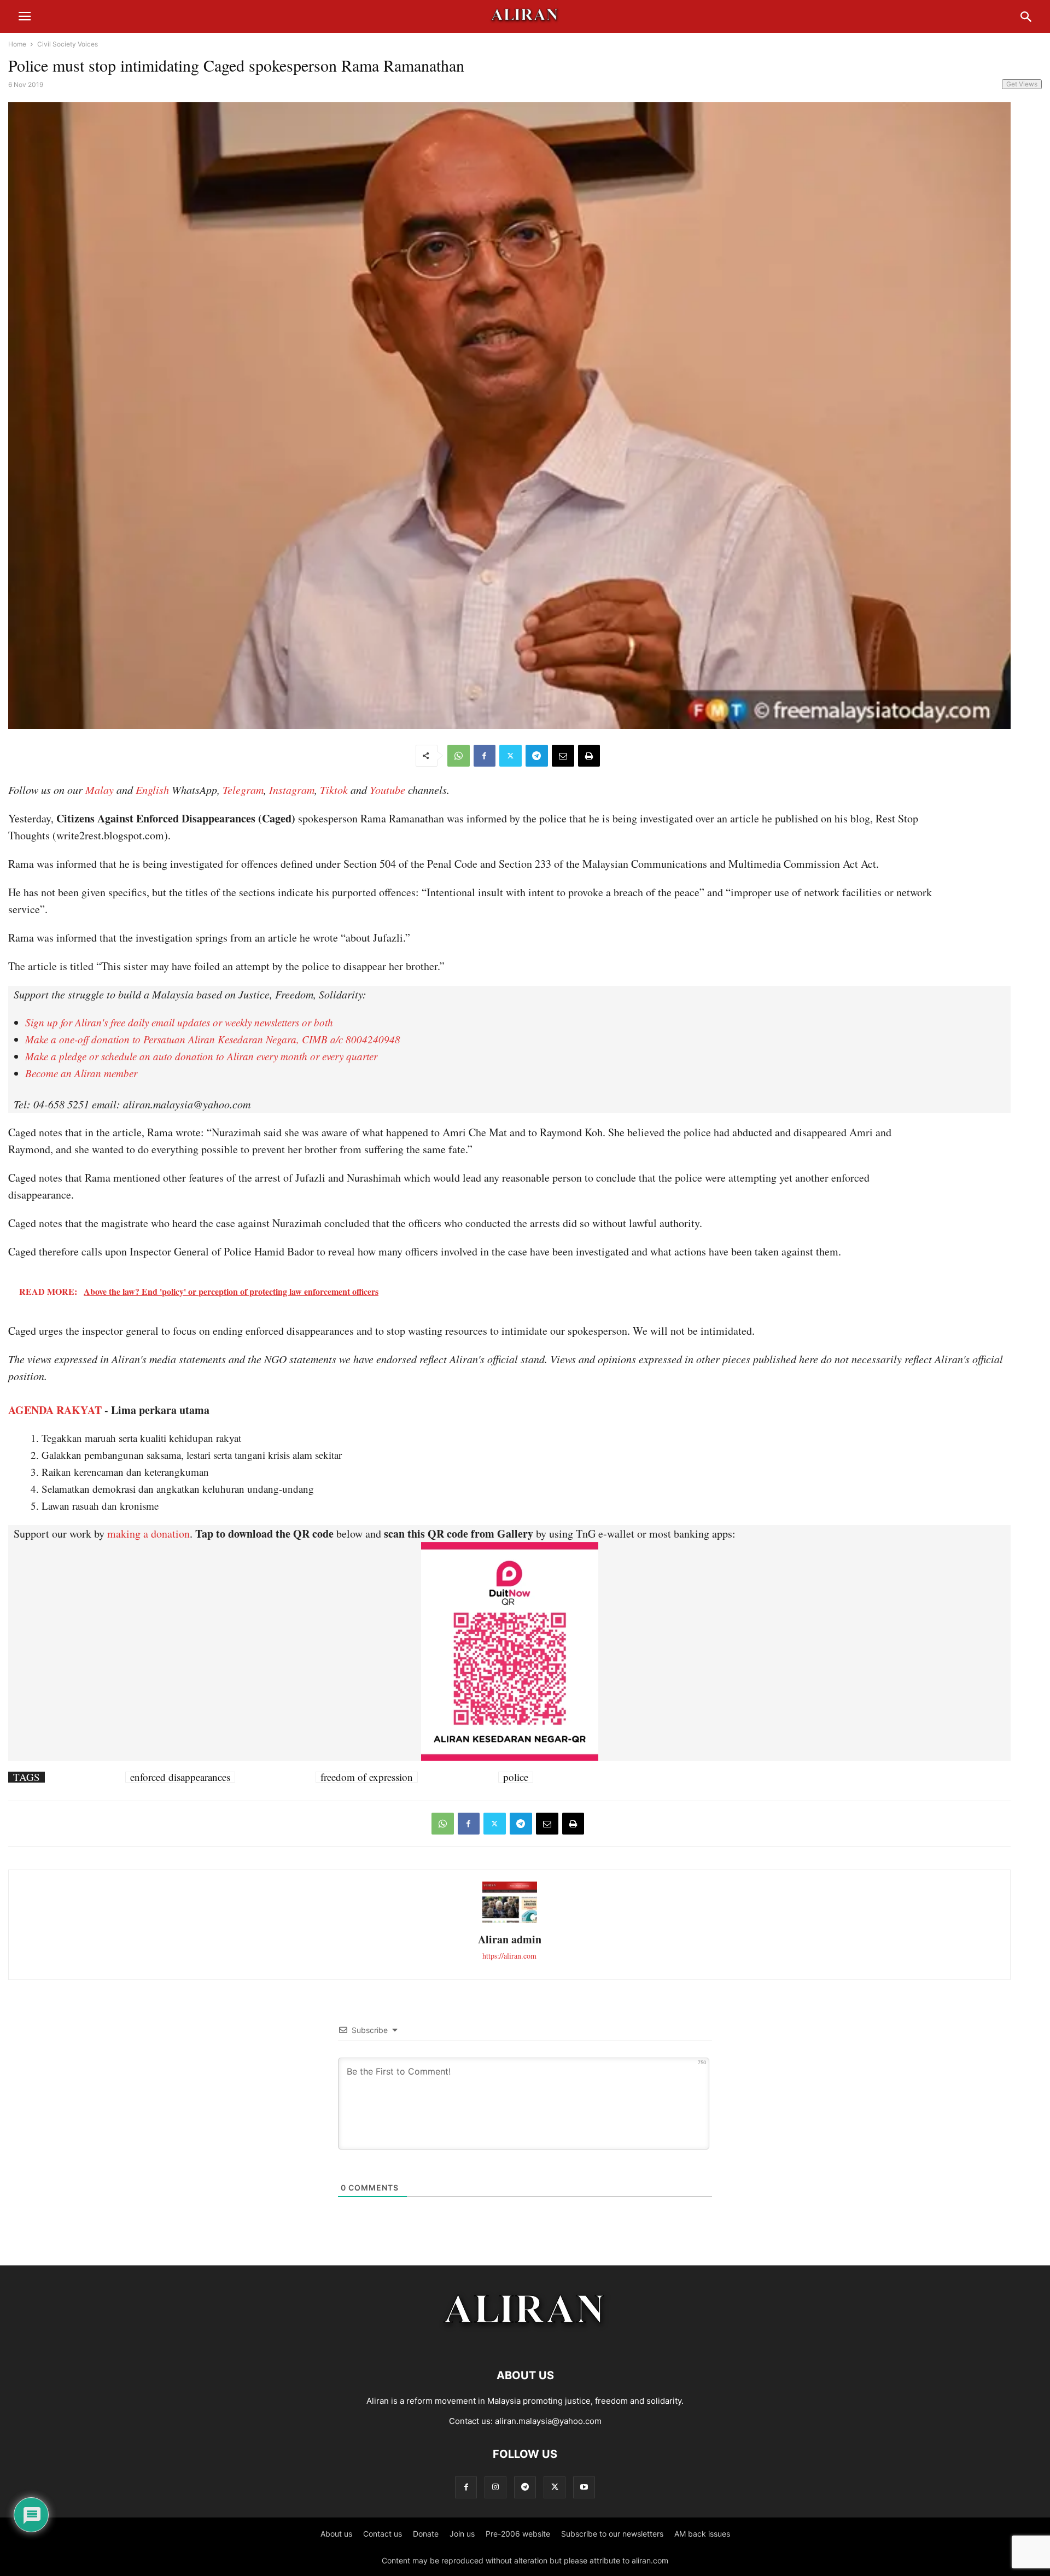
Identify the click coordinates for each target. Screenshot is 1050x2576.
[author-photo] (510, 1921)
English (152, 790)
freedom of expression (367, 1777)
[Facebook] (485, 756)
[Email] (563, 756)
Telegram (243, 790)
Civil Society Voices (68, 44)
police (516, 1777)
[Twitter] (511, 756)
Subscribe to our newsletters (612, 2534)
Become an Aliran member (81, 1073)
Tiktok (334, 790)
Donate (426, 2534)
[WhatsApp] (459, 756)
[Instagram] (495, 2487)
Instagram (292, 790)
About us (336, 2534)
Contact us (383, 2534)
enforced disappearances (180, 1777)
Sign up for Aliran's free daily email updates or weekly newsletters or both (179, 1022)
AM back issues (702, 2534)
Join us (462, 2534)
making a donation (148, 1534)
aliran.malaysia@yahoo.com (548, 2421)
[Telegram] (537, 756)
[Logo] (525, 2342)
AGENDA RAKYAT (55, 1410)
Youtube (387, 790)
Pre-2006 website (518, 2534)
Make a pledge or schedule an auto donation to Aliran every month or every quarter (201, 1056)
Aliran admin (510, 1939)
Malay (100, 790)
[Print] (589, 756)
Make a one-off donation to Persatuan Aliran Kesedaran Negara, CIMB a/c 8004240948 (213, 1039)
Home (17, 44)
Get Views (1022, 84)
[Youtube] (584, 2487)
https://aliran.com (509, 1956)
